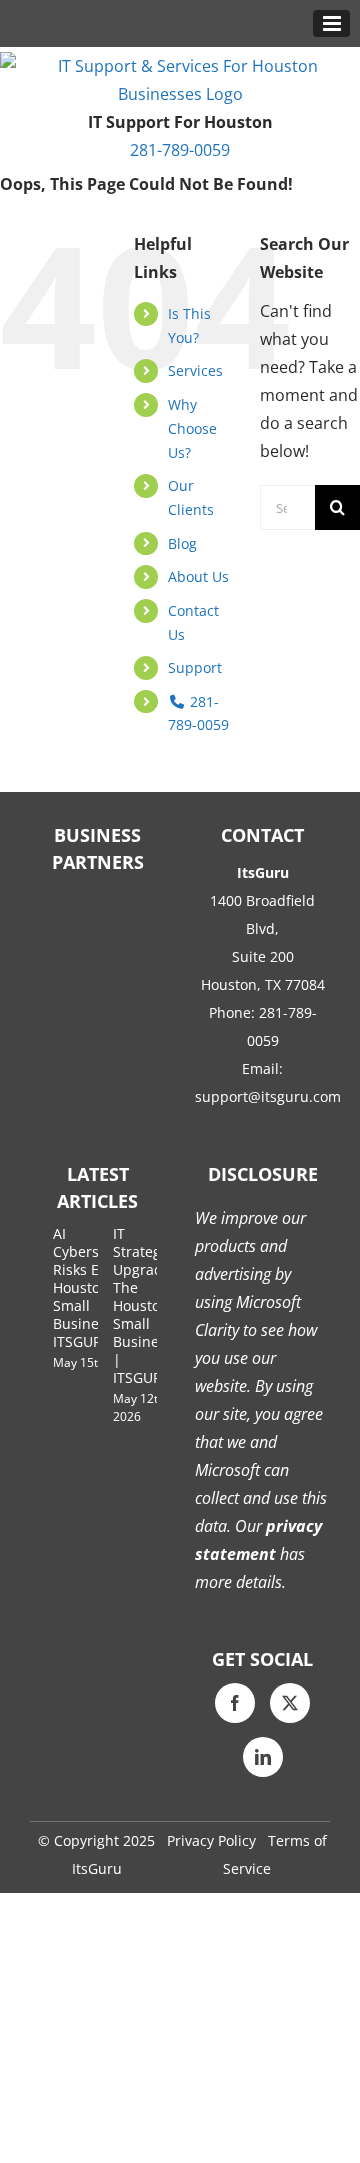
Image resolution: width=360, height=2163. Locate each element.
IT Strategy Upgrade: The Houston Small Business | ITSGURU (144, 1305)
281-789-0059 (180, 150)
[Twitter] (290, 1703)
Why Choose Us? (192, 428)
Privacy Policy (211, 1840)
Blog (182, 543)
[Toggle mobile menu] (331, 23)
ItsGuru (97, 1868)
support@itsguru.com (268, 1096)
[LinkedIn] (263, 1757)
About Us (198, 576)
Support (195, 667)
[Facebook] (235, 1703)
